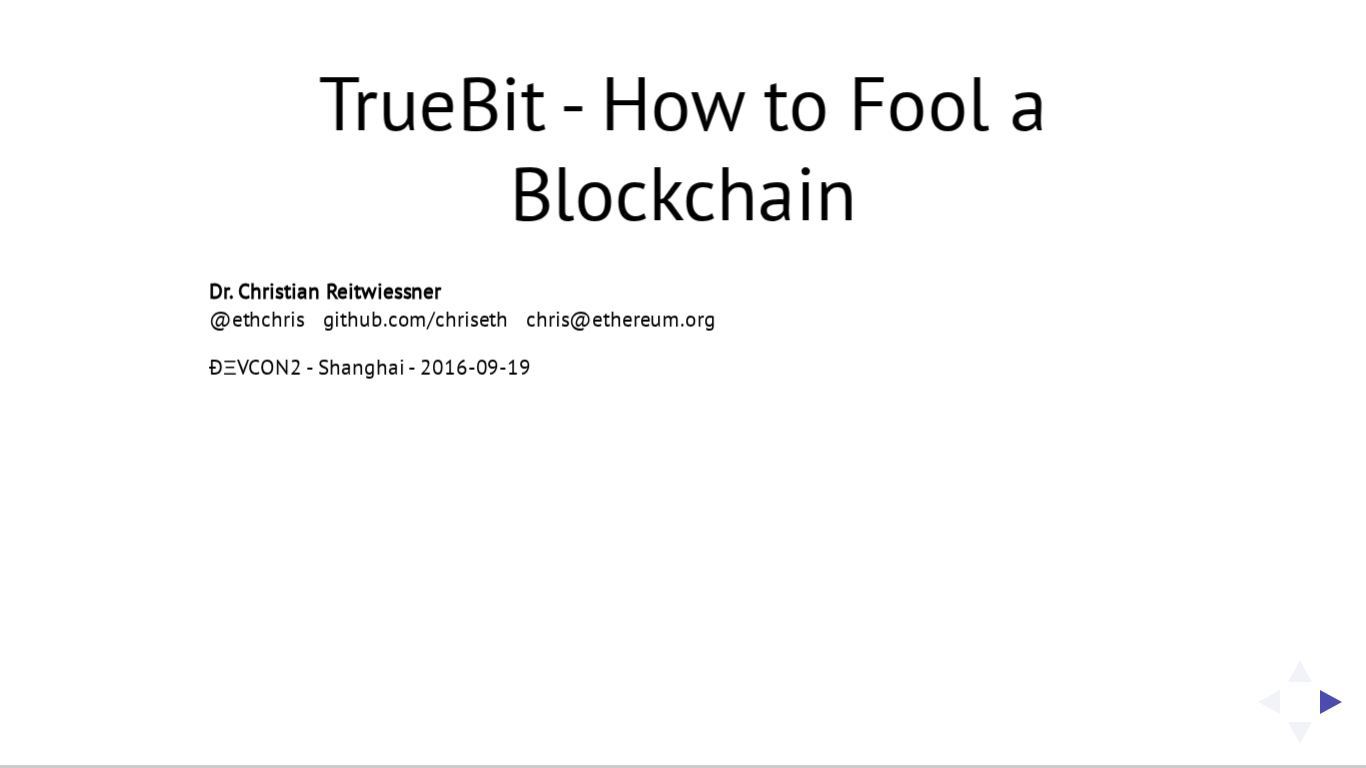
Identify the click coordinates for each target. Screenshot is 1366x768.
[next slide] (1337, 702)
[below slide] (1300, 739)
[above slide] (1300, 665)
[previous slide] (1263, 702)
